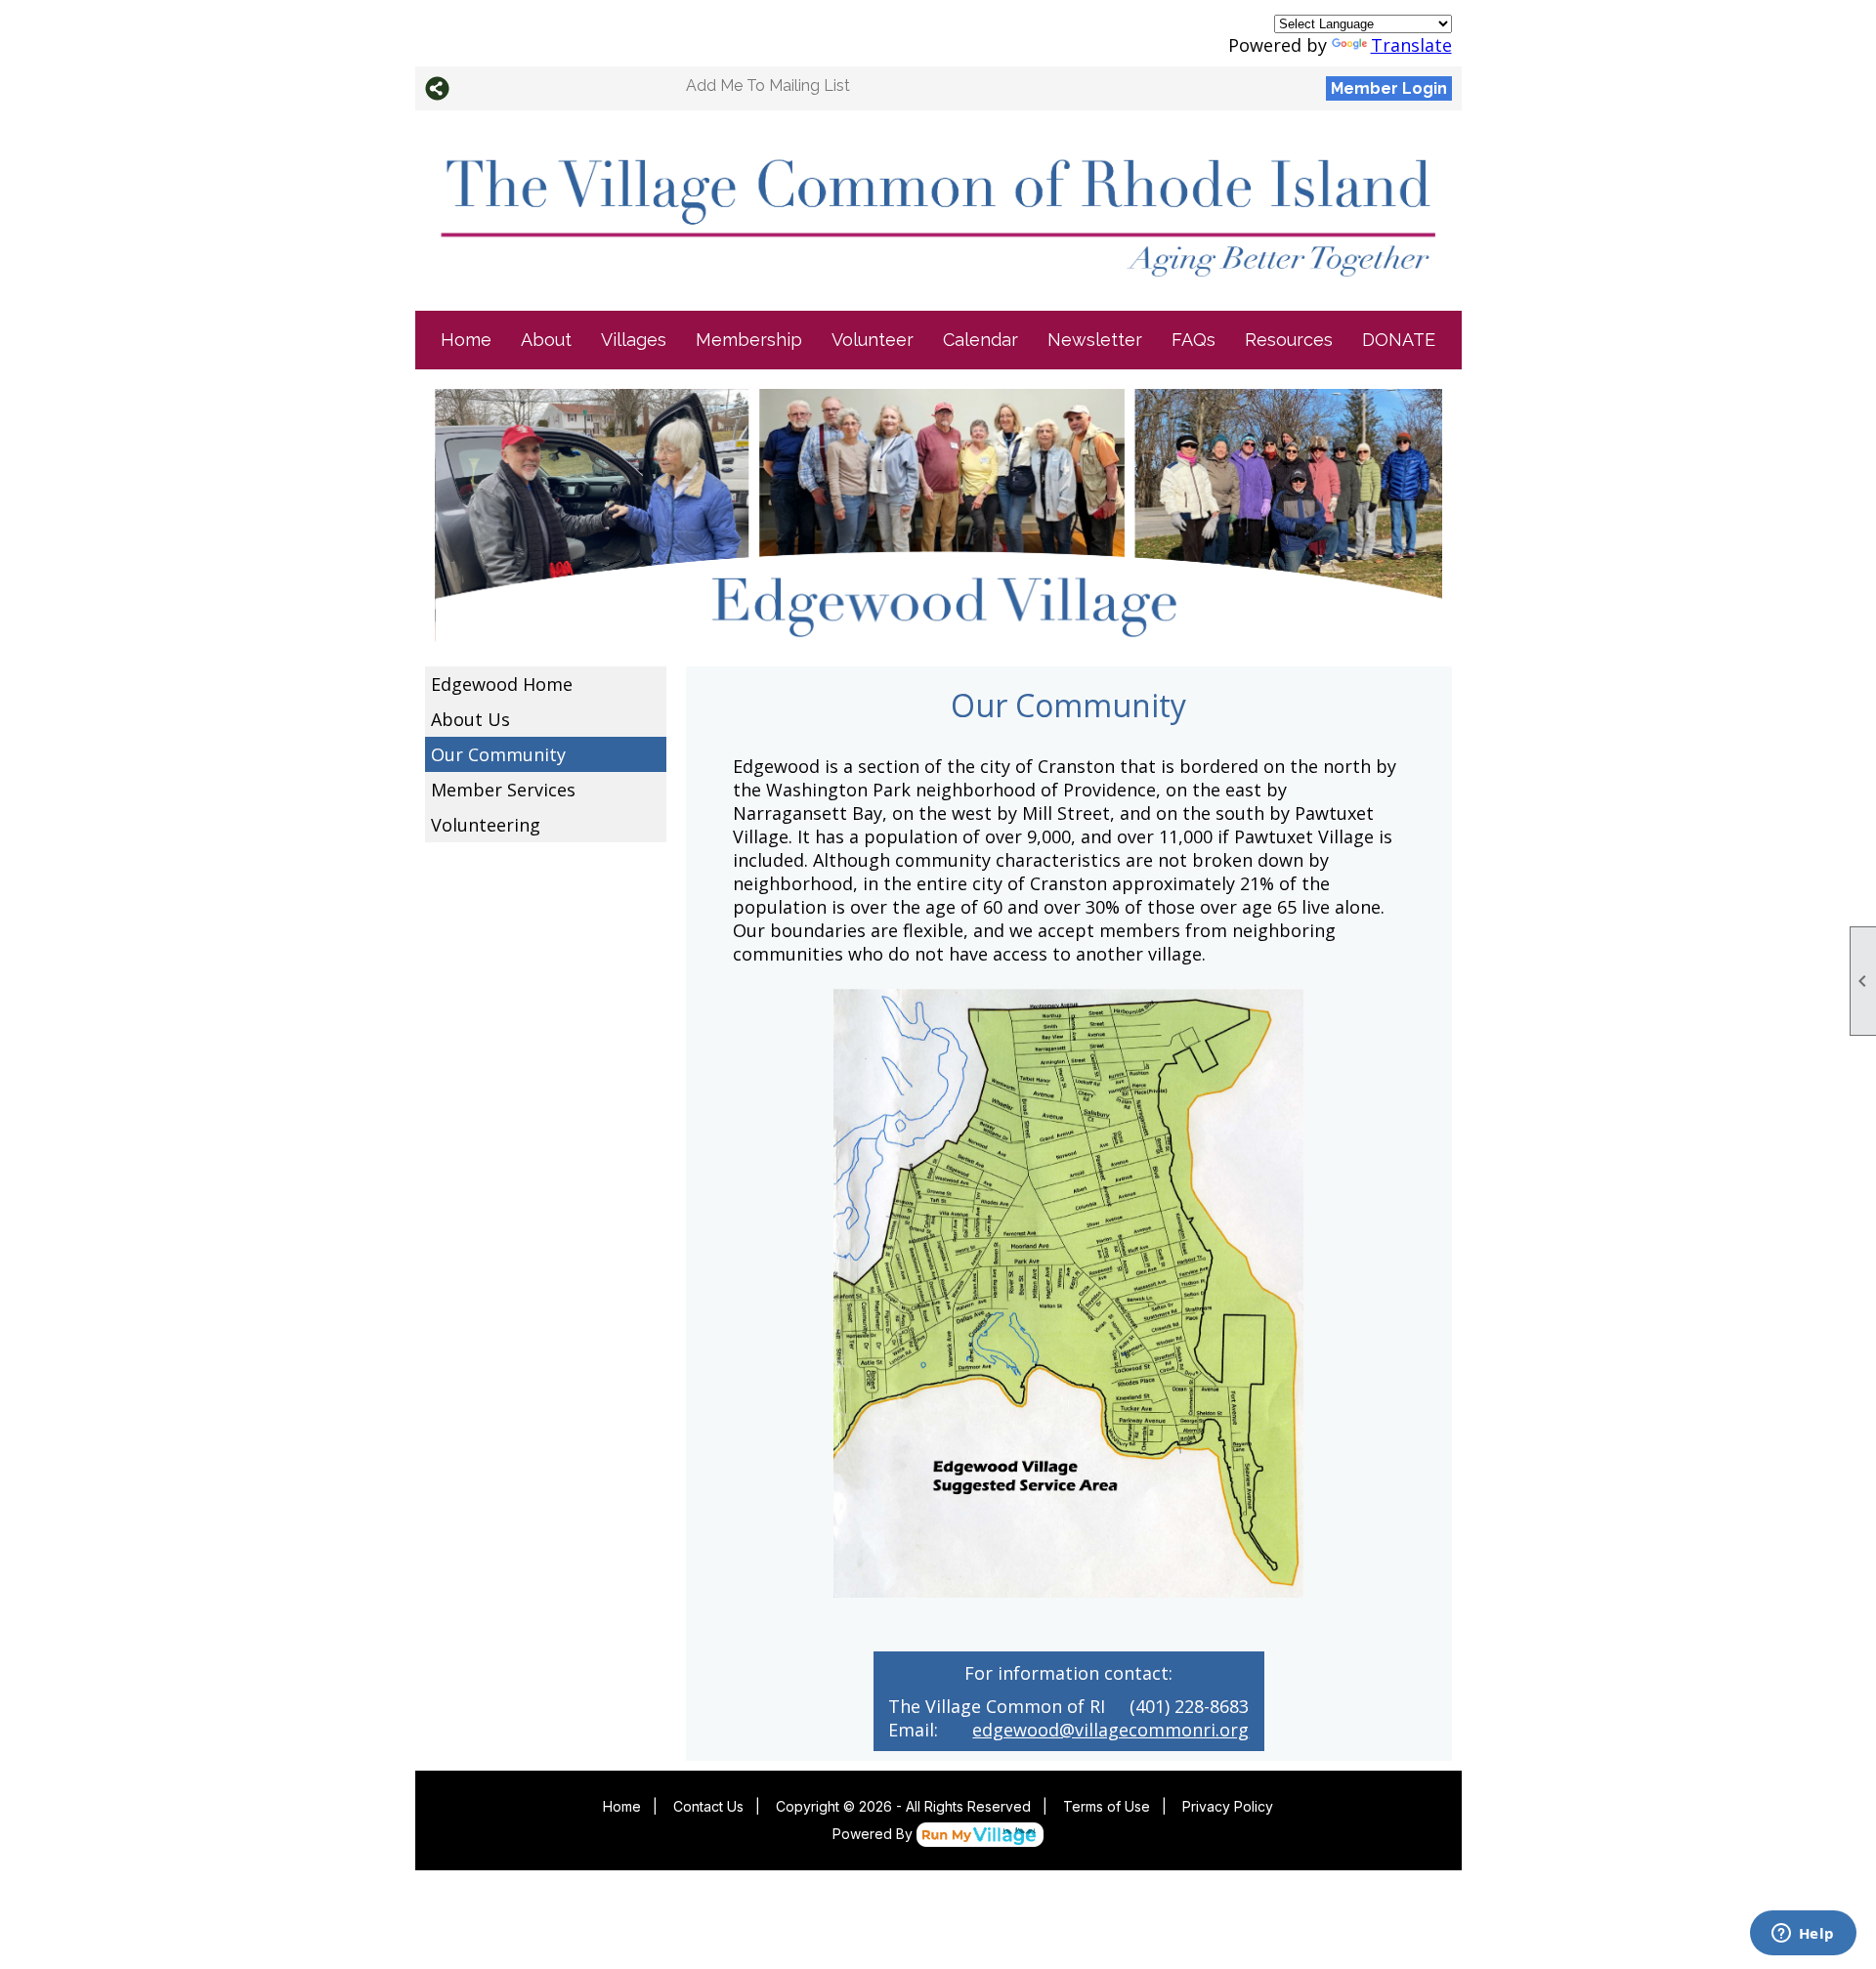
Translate (1411, 45)
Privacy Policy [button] (1228, 1806)
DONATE (1399, 340)
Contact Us (708, 1806)
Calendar (981, 340)
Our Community (498, 754)
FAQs (1194, 340)
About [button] (546, 340)
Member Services (503, 790)
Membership (749, 340)
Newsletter (1095, 340)
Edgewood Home (502, 684)
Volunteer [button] (873, 340)
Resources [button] (1289, 340)
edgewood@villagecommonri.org (1110, 1730)
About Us (470, 719)
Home (466, 340)
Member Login (1389, 88)
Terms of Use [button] (1107, 1806)
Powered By (874, 1834)
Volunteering (486, 825)
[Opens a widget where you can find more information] (1803, 1935)
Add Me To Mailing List (768, 86)
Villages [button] (634, 340)
